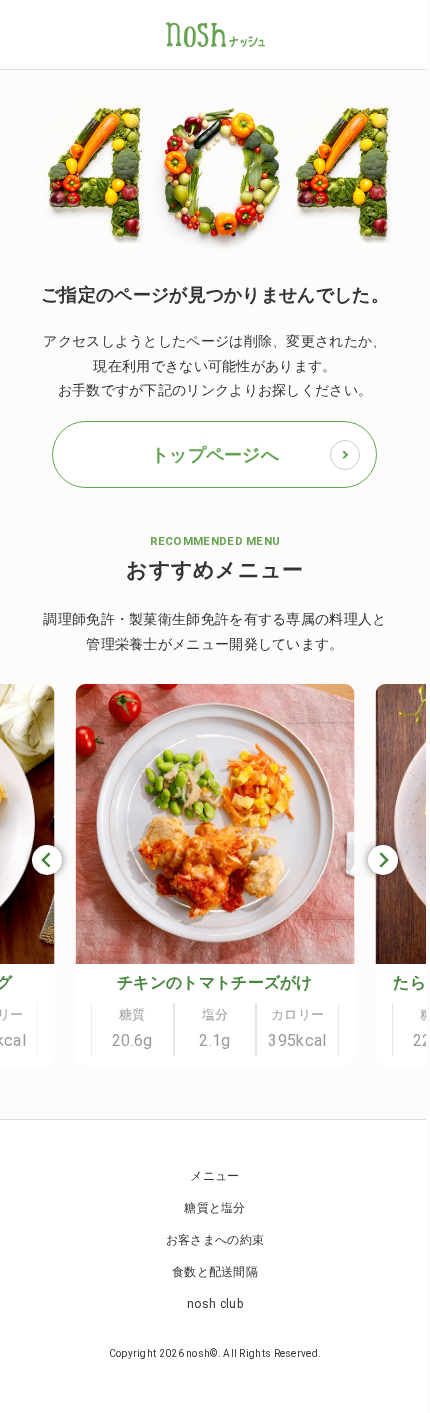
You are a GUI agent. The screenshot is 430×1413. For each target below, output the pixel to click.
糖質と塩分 (215, 1208)
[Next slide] (383, 860)
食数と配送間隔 (215, 1272)
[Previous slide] (47, 860)
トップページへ (215, 454)
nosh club (215, 1304)
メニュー (214, 1176)
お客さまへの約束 (215, 1240)
